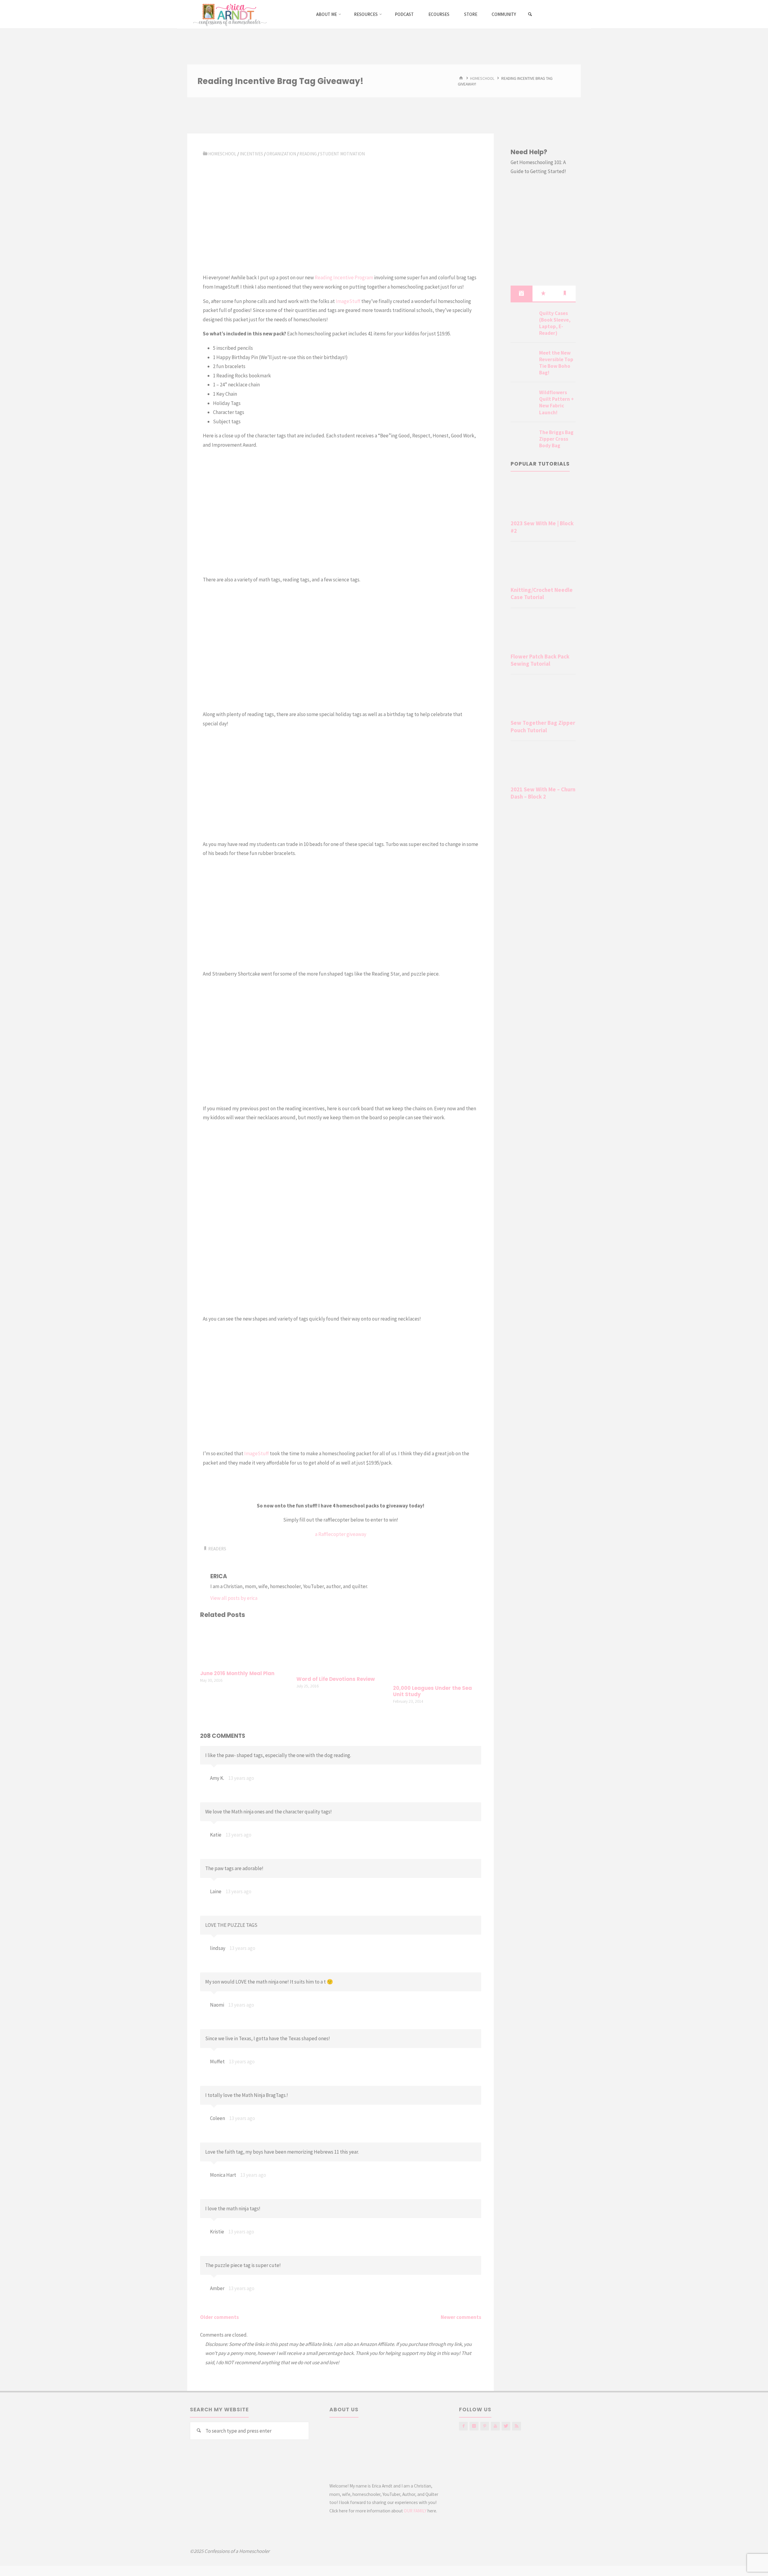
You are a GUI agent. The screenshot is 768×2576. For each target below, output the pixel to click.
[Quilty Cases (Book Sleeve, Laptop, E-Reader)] (523, 320)
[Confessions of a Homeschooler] (229, 14)
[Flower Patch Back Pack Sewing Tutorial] (543, 632)
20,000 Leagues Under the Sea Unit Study (432, 1691)
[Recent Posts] (521, 293)
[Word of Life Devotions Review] (340, 1648)
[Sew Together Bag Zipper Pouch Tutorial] (543, 698)
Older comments (219, 2317)
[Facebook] (463, 2426)
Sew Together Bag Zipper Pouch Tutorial (543, 726)
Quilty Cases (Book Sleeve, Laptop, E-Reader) (555, 323)
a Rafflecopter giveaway (341, 1534)
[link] (530, 14)
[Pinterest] (485, 2426)
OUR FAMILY (415, 2511)
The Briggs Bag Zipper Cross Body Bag (556, 439)
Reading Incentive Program (344, 277)
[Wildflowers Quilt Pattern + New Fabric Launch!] (523, 400)
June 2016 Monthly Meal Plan (237, 1673)
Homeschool (482, 78)
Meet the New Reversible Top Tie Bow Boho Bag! (556, 363)
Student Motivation (342, 154)
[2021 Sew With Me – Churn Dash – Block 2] (543, 765)
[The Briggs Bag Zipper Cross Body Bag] (523, 439)
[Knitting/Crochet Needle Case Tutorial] (543, 565)
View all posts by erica (234, 1598)
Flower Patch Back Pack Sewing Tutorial (540, 660)
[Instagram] (474, 2426)
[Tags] (565, 293)
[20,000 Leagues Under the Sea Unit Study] (437, 1653)
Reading (308, 154)
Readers (217, 1549)
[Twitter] (506, 2426)
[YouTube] (495, 2426)
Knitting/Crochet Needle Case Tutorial (542, 594)
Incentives (251, 154)
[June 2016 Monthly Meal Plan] (244, 1645)
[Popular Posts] (543, 293)
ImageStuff (348, 301)
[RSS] (516, 2426)
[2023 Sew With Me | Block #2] (543, 499)
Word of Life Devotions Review (336, 1679)
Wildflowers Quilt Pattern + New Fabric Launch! (556, 402)
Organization (281, 154)
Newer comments (461, 2317)
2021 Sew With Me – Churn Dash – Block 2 (543, 793)
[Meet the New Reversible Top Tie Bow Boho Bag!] (523, 360)
